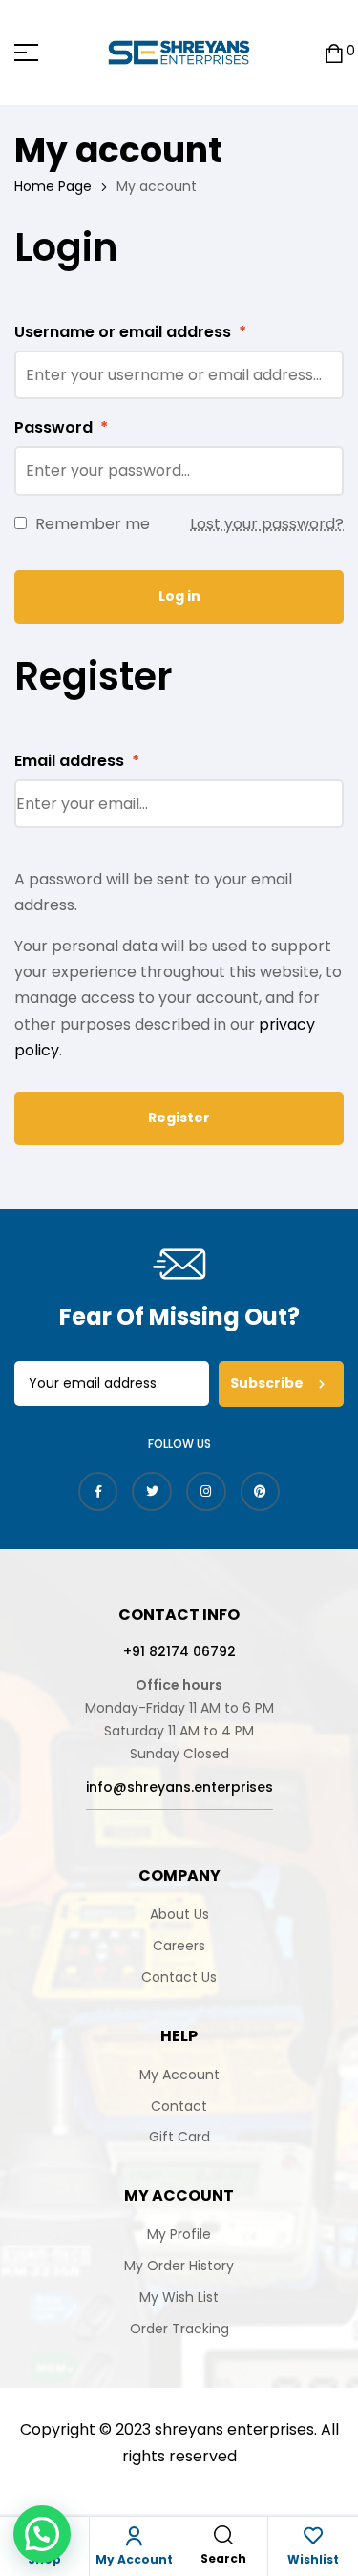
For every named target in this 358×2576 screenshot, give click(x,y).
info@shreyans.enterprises (179, 1787)
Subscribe (268, 1383)
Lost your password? (267, 524)
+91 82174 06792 (179, 1651)
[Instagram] (206, 1492)
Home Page (53, 186)
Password (61, 427)
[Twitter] (152, 1492)
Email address (77, 761)
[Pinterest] (261, 1492)
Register (179, 1118)
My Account (134, 2559)
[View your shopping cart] (334, 52)
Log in (179, 596)
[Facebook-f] (98, 1492)
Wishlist (313, 2559)
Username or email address (130, 332)
